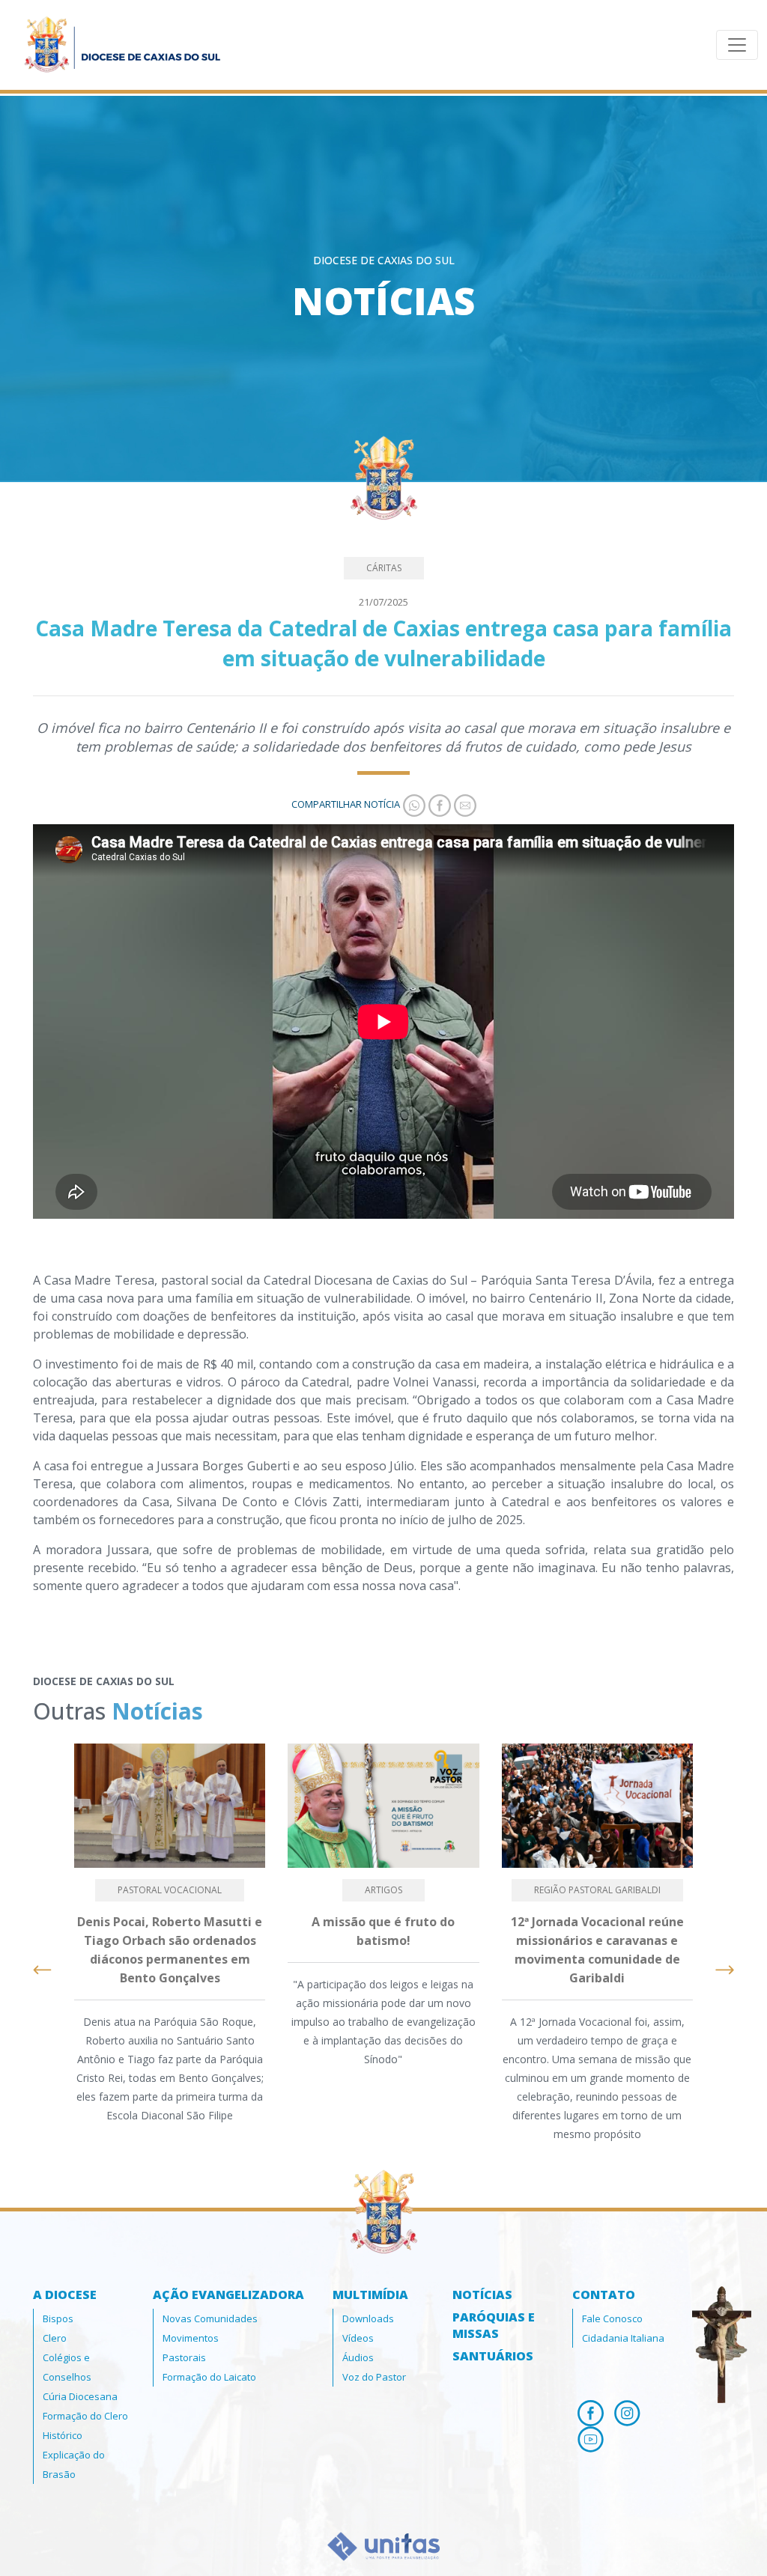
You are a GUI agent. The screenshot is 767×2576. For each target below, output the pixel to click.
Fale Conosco (612, 2318)
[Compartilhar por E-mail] (464, 804)
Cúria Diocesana (80, 2396)
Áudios (358, 2357)
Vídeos (358, 2338)
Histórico (63, 2435)
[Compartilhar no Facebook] (438, 804)
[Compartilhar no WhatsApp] (413, 804)
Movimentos (191, 2338)
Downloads (368, 2318)
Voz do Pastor (374, 2377)
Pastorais (184, 2357)
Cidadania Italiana (623, 2338)
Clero (55, 2338)
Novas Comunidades (210, 2318)
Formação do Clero (85, 2416)
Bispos (58, 2318)
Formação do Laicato (209, 2377)
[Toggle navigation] (737, 45)
